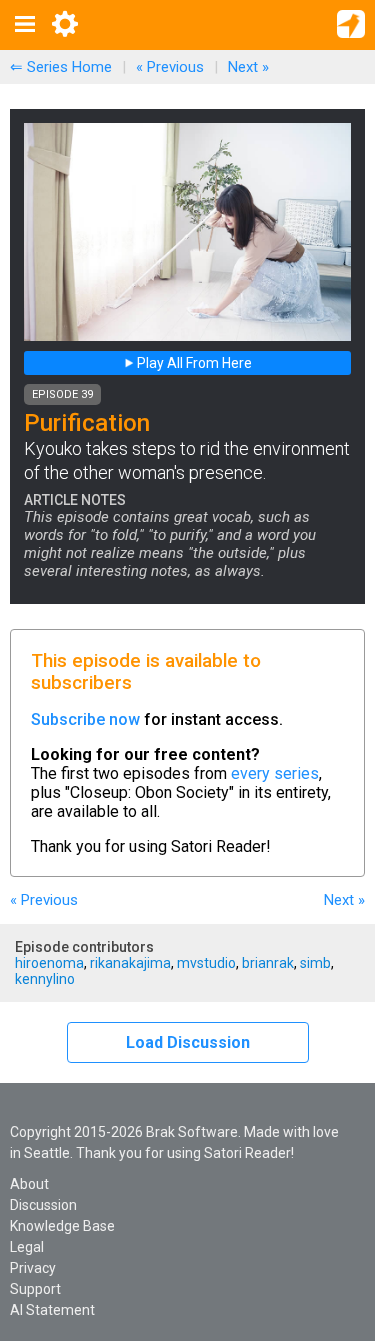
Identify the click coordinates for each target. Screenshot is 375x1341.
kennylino (45, 979)
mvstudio (206, 963)
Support (35, 1289)
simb (315, 963)
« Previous (170, 67)
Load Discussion (188, 1042)
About (29, 1184)
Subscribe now (85, 719)
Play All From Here (193, 363)
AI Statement (52, 1310)
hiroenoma (49, 963)
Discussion (43, 1205)
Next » (248, 67)
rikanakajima (130, 963)
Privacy (33, 1268)
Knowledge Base (62, 1226)
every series (275, 773)
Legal (27, 1247)
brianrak (268, 963)
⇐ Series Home (61, 67)
